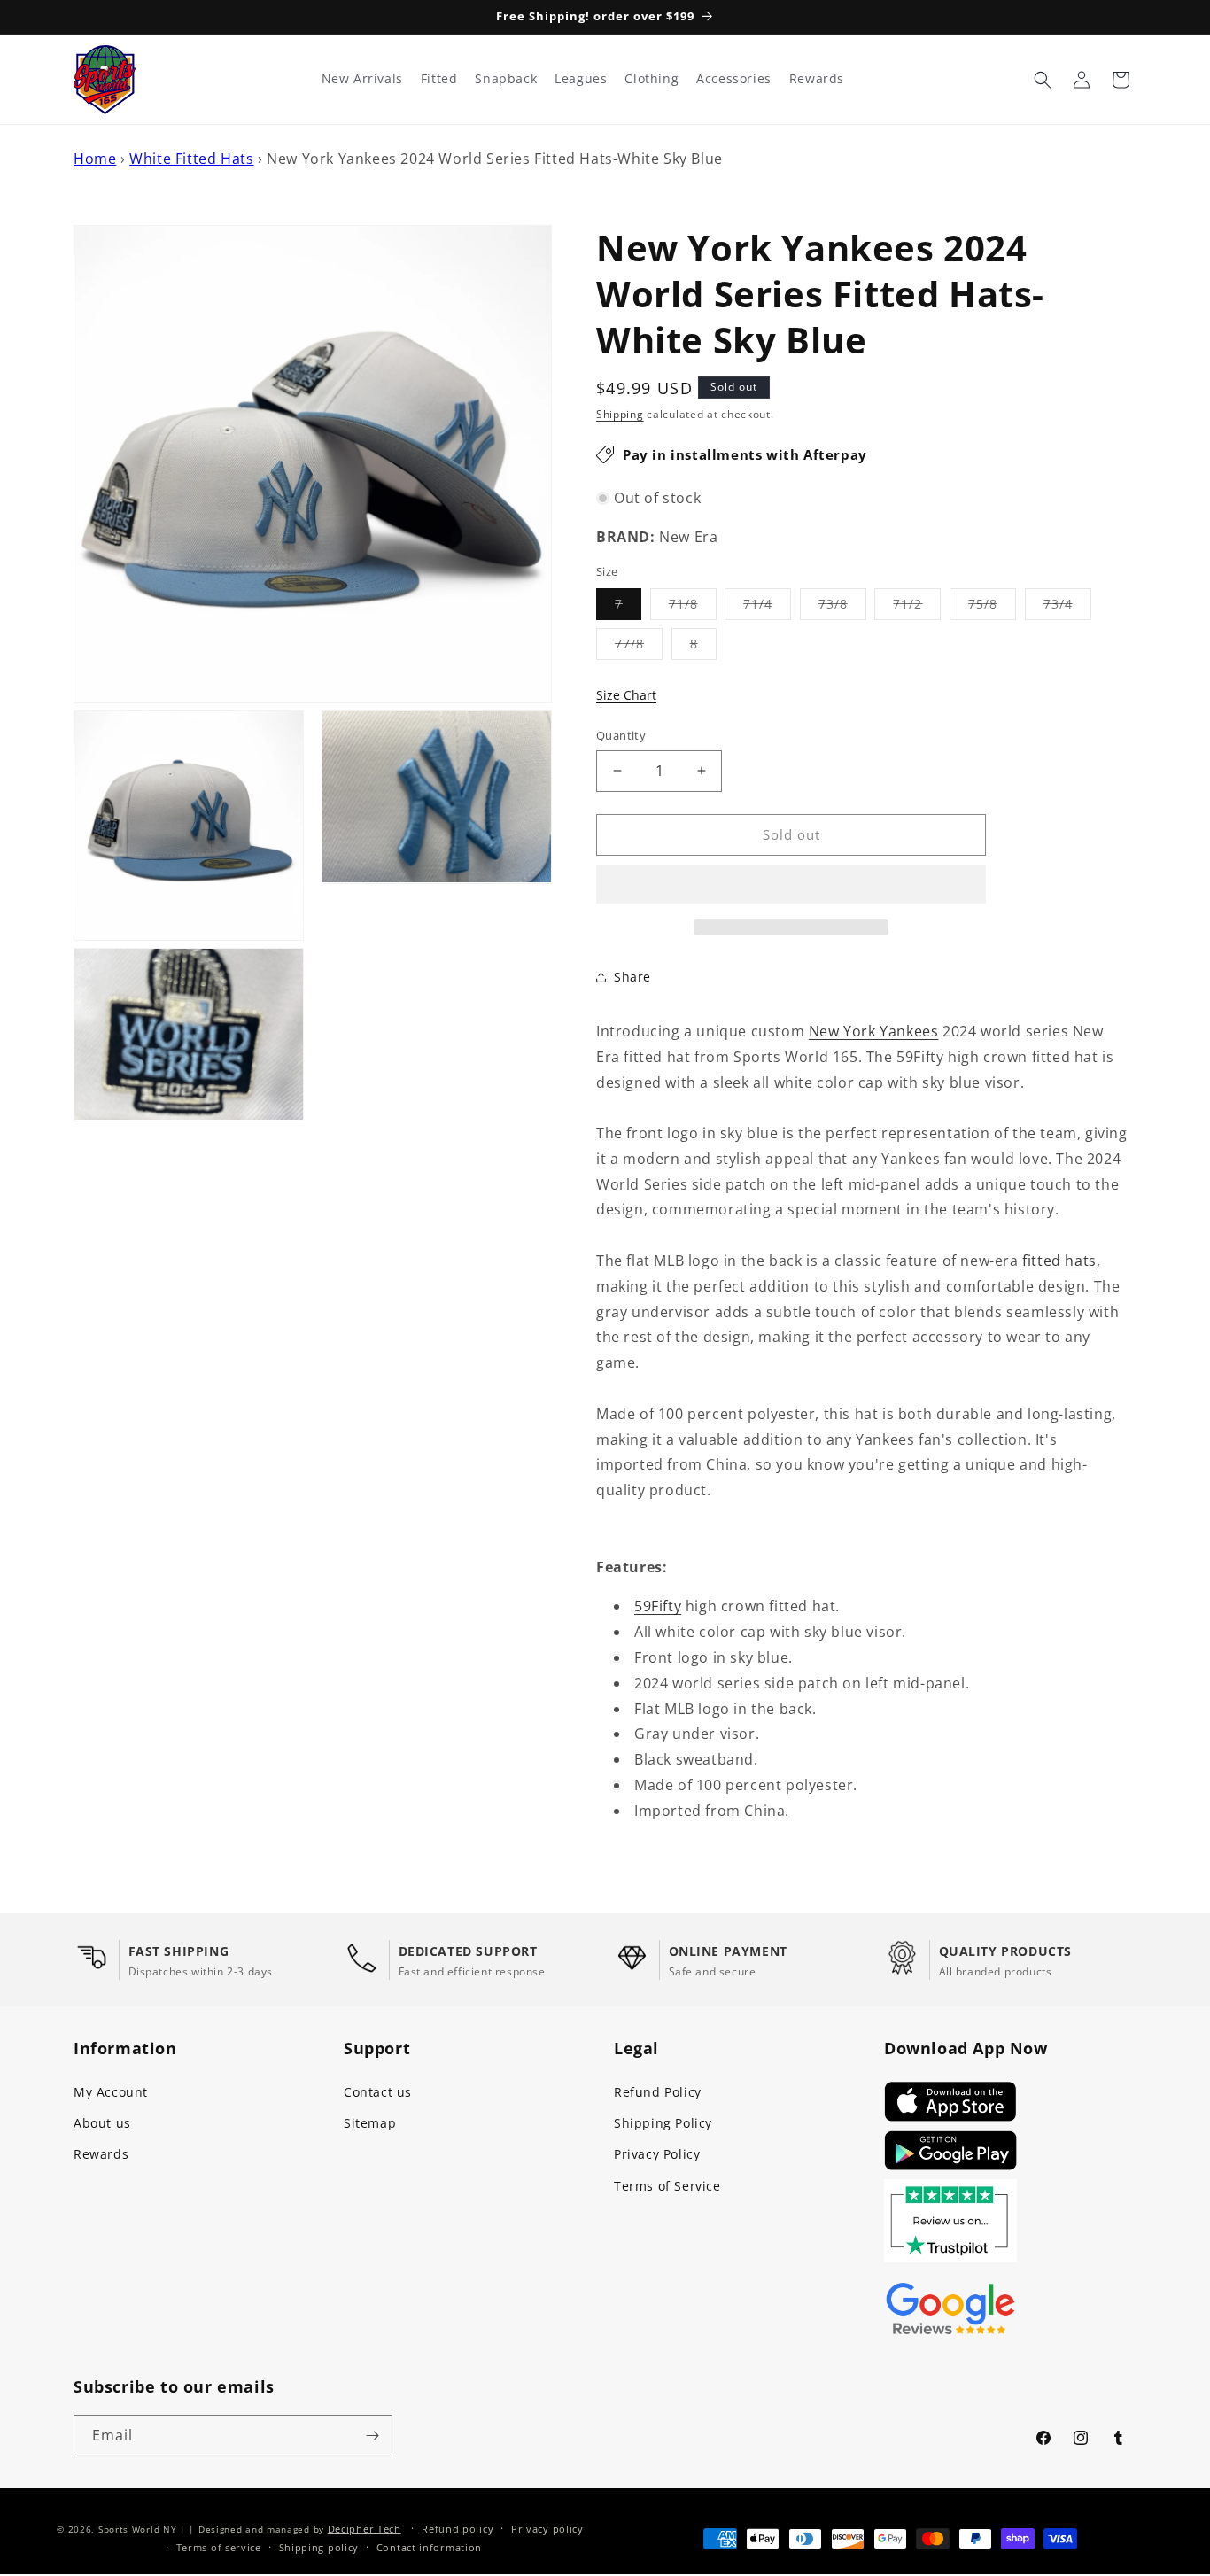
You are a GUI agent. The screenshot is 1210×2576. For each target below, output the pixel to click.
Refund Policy (658, 2092)
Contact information (429, 2547)
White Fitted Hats (191, 159)
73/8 (842, 607)
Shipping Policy (663, 2123)
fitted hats (1059, 1261)
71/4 (767, 607)
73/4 (1067, 607)
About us (102, 2123)
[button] (791, 885)
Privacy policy (547, 2529)
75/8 (992, 607)
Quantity (621, 735)
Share (632, 977)
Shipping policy (319, 2547)
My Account (111, 2092)
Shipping (620, 414)
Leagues (581, 79)
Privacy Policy (657, 2154)
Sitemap (370, 2123)
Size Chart (626, 695)
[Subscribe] (372, 2436)
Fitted (439, 79)
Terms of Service (667, 2186)
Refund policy (458, 2529)
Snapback (506, 79)
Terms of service (219, 2547)
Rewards (101, 2154)
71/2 (917, 607)
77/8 (639, 647)
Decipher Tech (365, 2529)
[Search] (1043, 80)
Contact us (378, 2092)
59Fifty (658, 1606)
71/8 (693, 607)
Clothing (652, 79)
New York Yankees (874, 1031)
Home (95, 159)
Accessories (734, 79)
